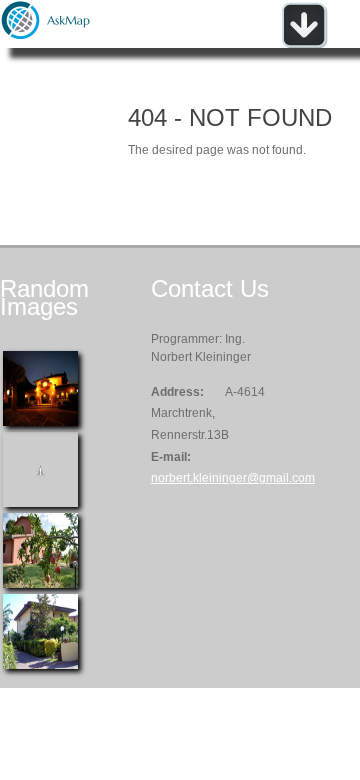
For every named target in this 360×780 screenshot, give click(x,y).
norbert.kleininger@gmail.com (233, 478)
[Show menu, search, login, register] (304, 44)
